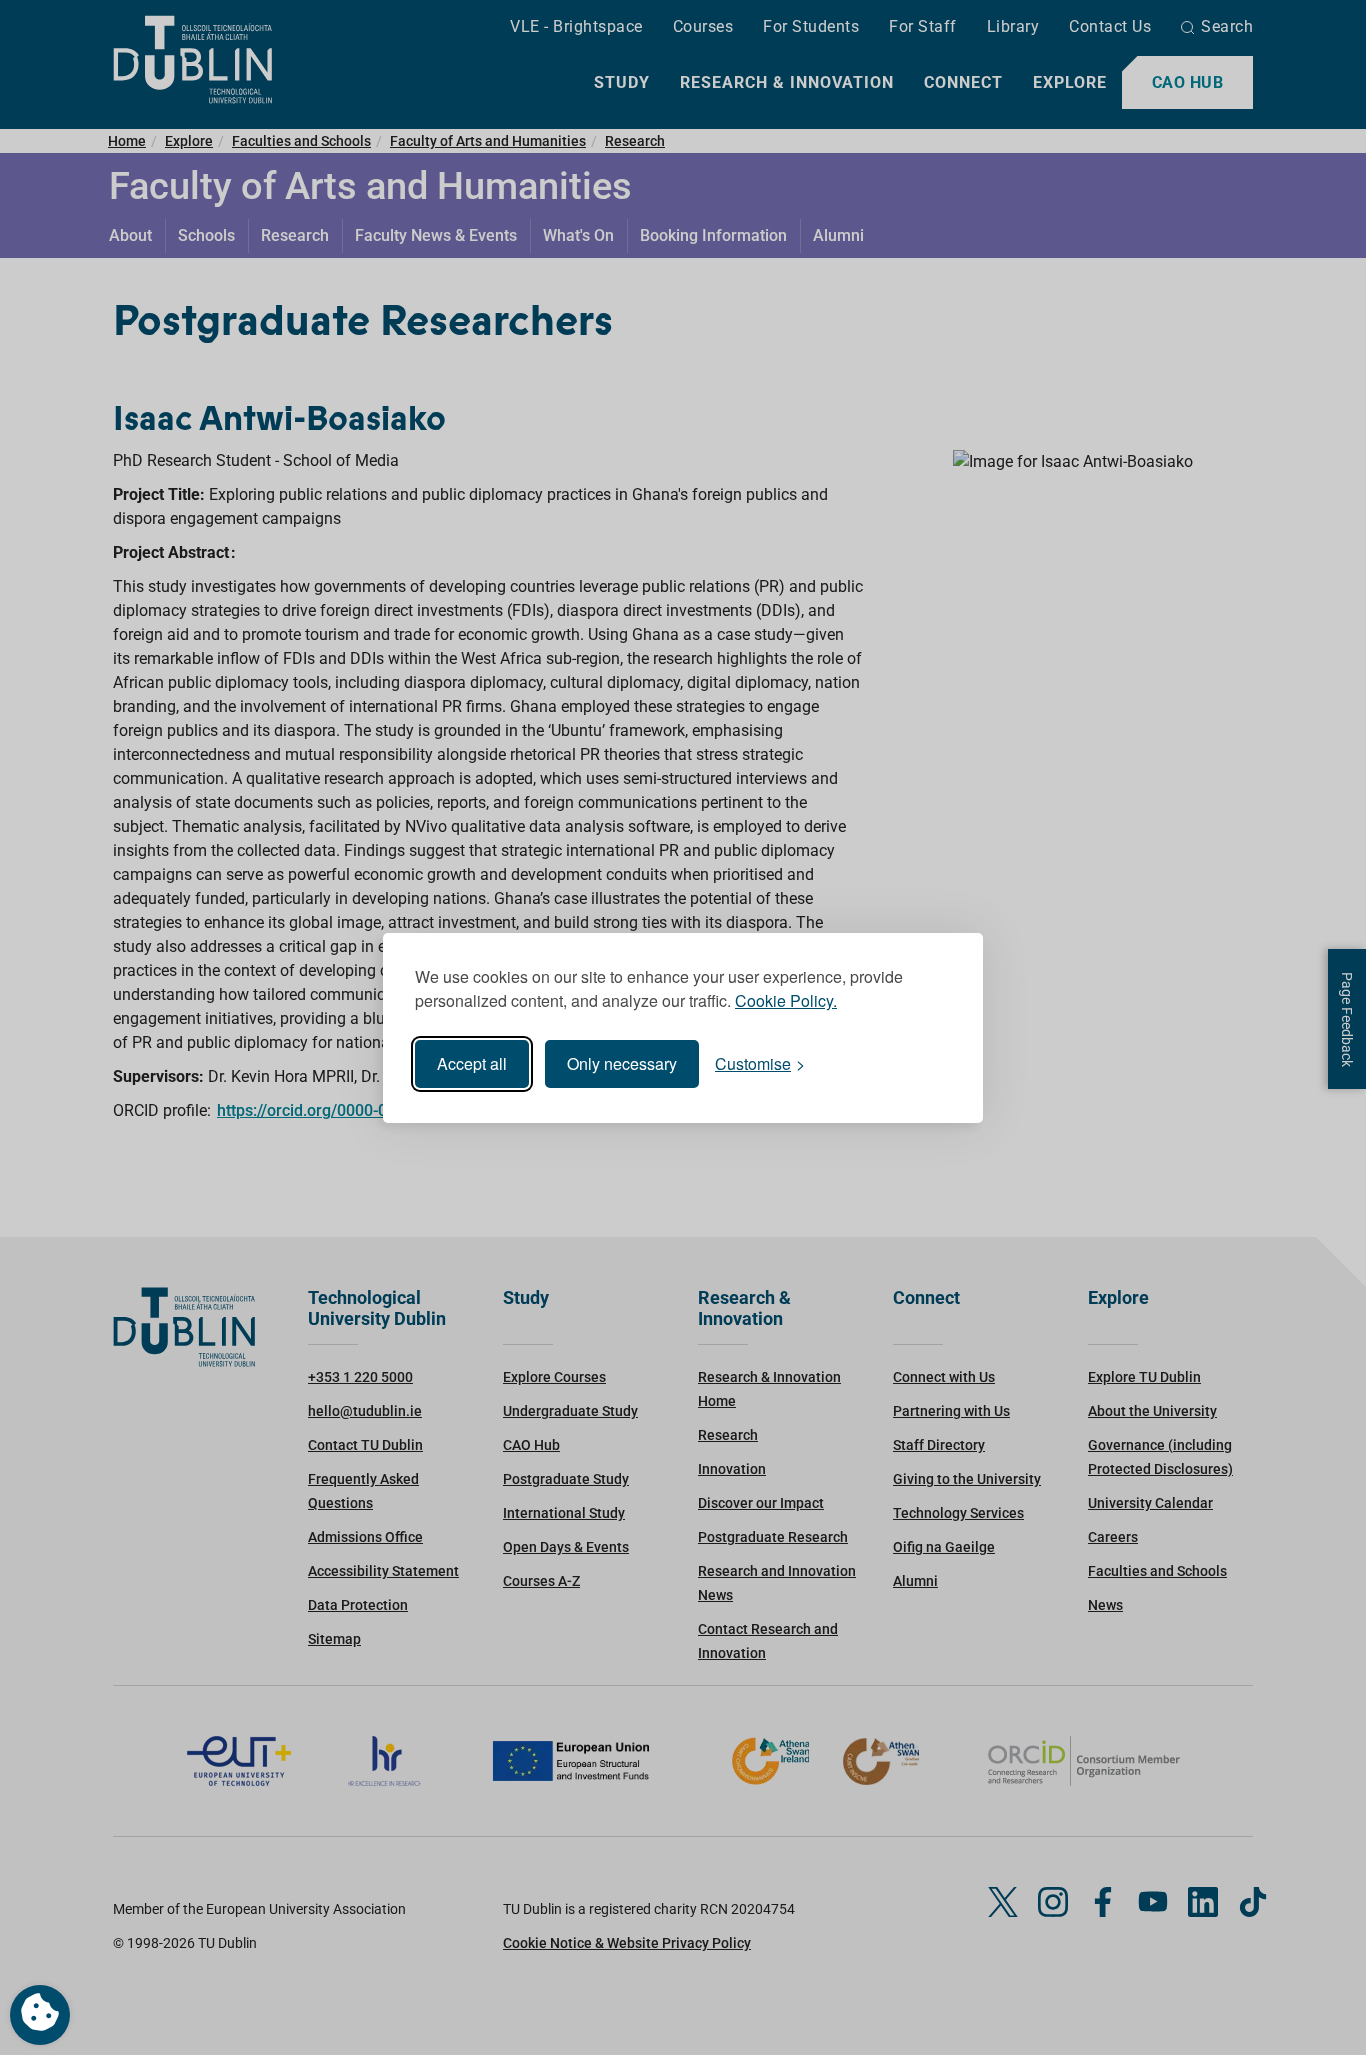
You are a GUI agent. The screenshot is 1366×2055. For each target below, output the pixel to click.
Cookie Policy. (786, 1000)
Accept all (472, 1063)
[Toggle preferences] (40, 2015)
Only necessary (622, 1063)
